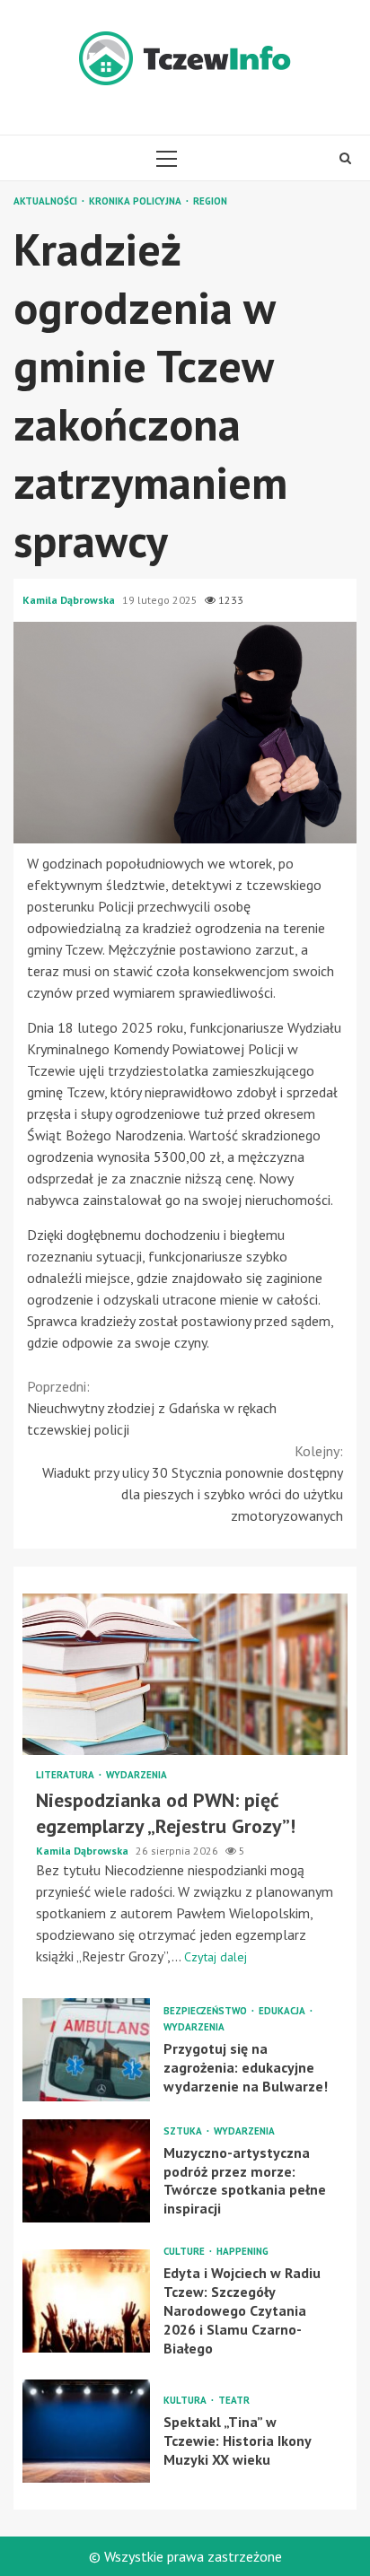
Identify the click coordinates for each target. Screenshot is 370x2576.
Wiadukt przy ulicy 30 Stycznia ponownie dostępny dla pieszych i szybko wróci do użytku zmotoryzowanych (193, 1483)
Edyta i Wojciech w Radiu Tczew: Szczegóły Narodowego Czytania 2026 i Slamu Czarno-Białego (86, 2301)
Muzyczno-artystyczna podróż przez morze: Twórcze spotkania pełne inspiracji (86, 2171)
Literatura (66, 1775)
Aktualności (47, 201)
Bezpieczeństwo (207, 2011)
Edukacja (283, 2011)
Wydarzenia (137, 1775)
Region (210, 201)
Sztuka (184, 2131)
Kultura (186, 2401)
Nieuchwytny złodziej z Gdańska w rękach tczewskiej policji (152, 1408)
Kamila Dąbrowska (70, 600)
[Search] (345, 158)
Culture (185, 2252)
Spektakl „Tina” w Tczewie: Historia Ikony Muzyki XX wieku (86, 2431)
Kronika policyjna (137, 201)
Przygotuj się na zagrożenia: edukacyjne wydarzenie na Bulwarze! (86, 2050)
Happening (242, 2252)
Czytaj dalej (216, 1957)
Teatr (234, 2401)
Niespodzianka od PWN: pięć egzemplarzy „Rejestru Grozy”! (185, 1674)
